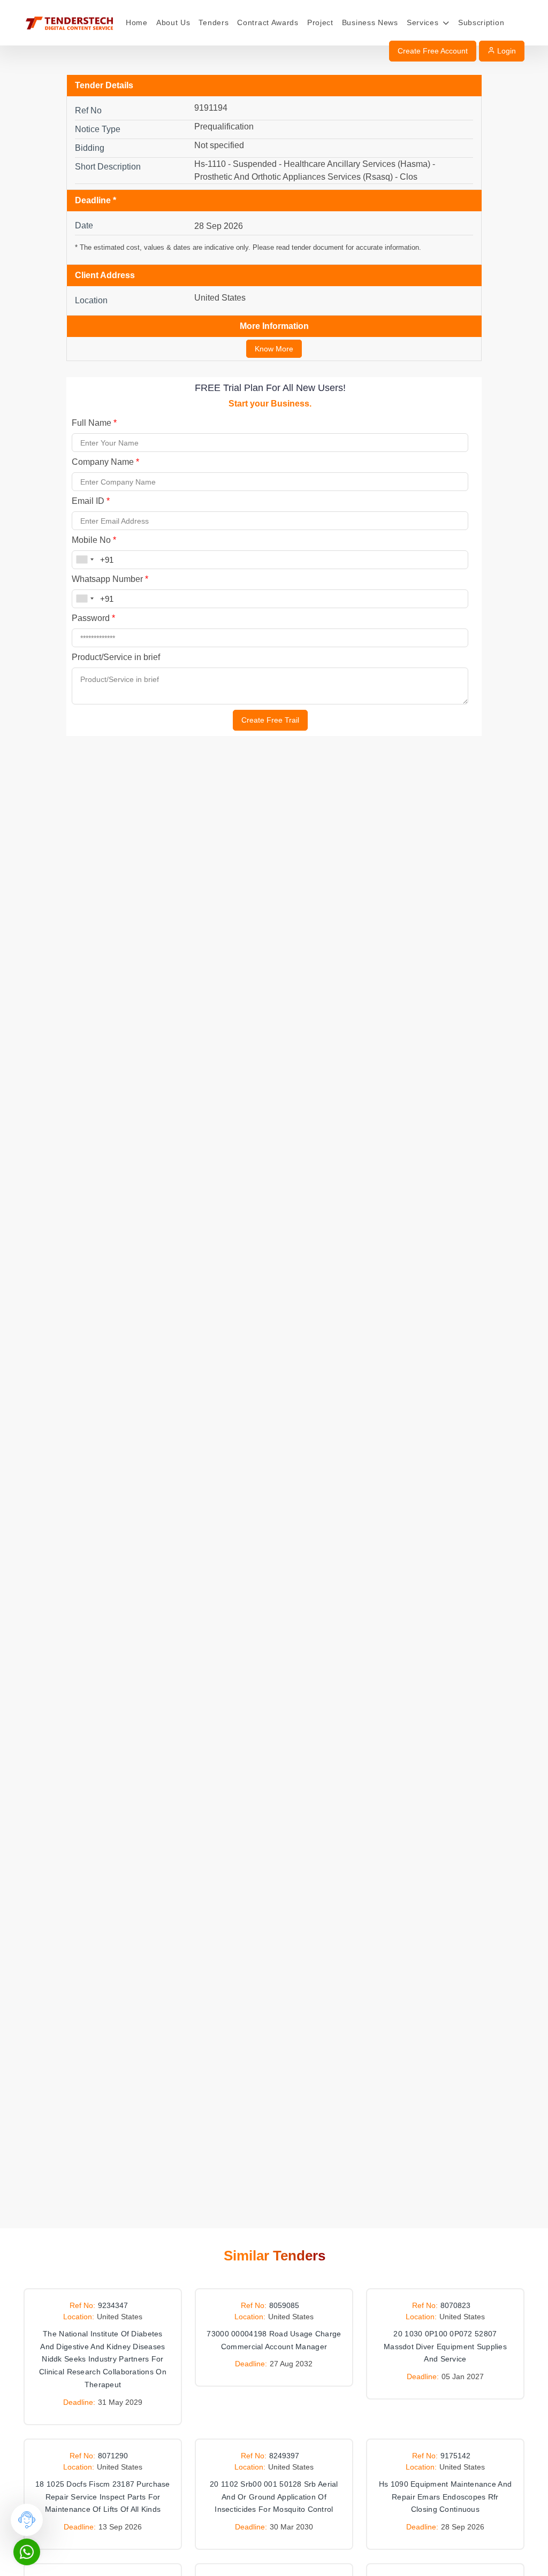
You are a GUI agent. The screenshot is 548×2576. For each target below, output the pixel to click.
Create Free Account (433, 51)
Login (505, 51)
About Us (173, 22)
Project (320, 22)
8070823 (455, 2305)
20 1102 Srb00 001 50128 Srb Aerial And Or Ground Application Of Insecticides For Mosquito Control (274, 2497)
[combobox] (85, 560)
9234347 (113, 2305)
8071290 (113, 2456)
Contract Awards (268, 22)
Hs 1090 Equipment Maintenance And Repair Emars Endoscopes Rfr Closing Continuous (445, 2497)
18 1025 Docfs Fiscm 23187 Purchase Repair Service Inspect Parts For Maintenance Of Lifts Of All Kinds (103, 2497)
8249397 (284, 2456)
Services (424, 22)
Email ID (91, 501)
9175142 (455, 2456)
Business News (370, 22)
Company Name (105, 462)
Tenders (214, 22)
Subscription (481, 22)
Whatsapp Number (110, 579)
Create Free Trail (270, 720)
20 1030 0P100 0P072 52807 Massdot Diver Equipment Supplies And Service (445, 2347)
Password (93, 618)
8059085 (284, 2305)
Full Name (94, 423)
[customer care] (27, 2520)
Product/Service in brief (116, 657)
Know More (274, 349)
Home (137, 22)
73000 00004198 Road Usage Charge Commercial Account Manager (274, 2340)
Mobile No (94, 540)
